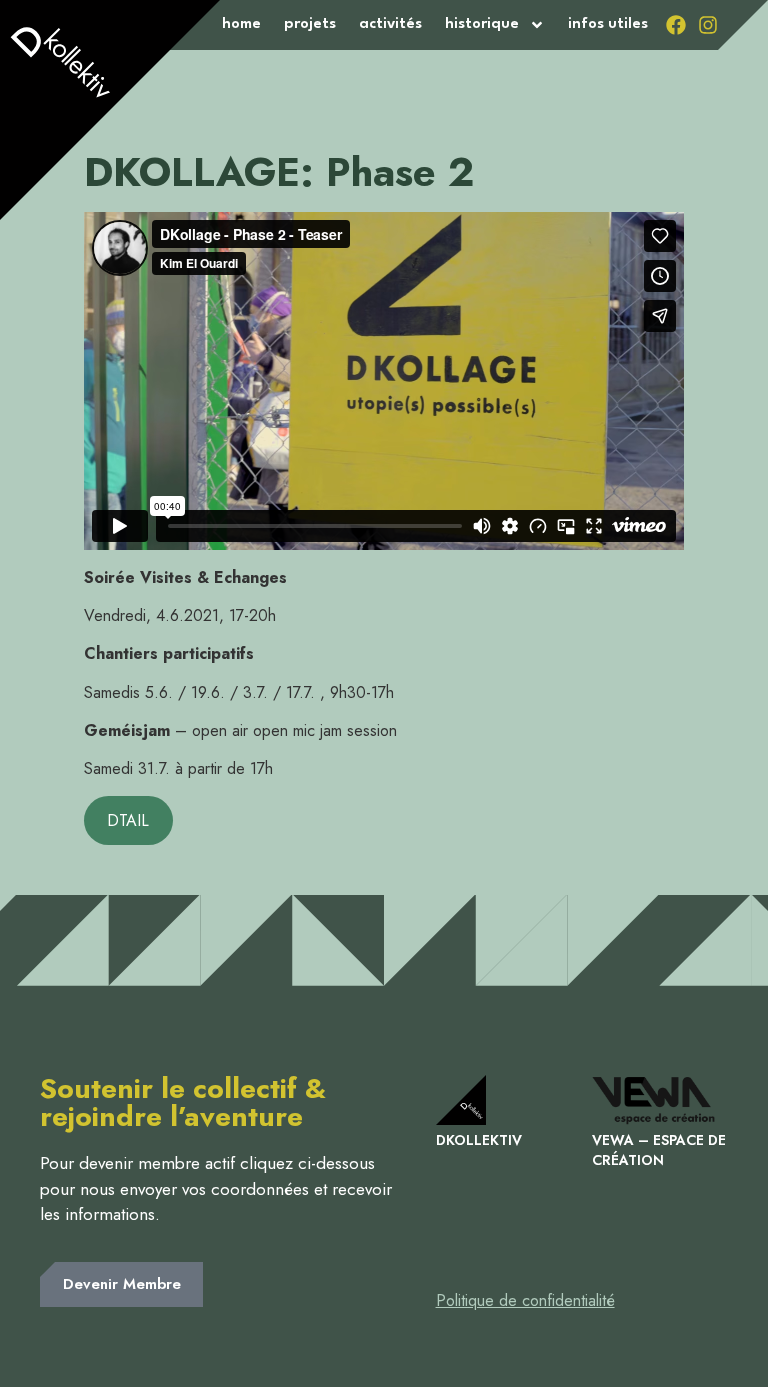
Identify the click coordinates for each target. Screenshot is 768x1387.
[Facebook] (676, 25)
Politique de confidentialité (525, 1300)
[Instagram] (708, 25)
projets (310, 24)
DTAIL (128, 820)
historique (482, 24)
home (241, 24)
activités (390, 24)
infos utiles (608, 24)
